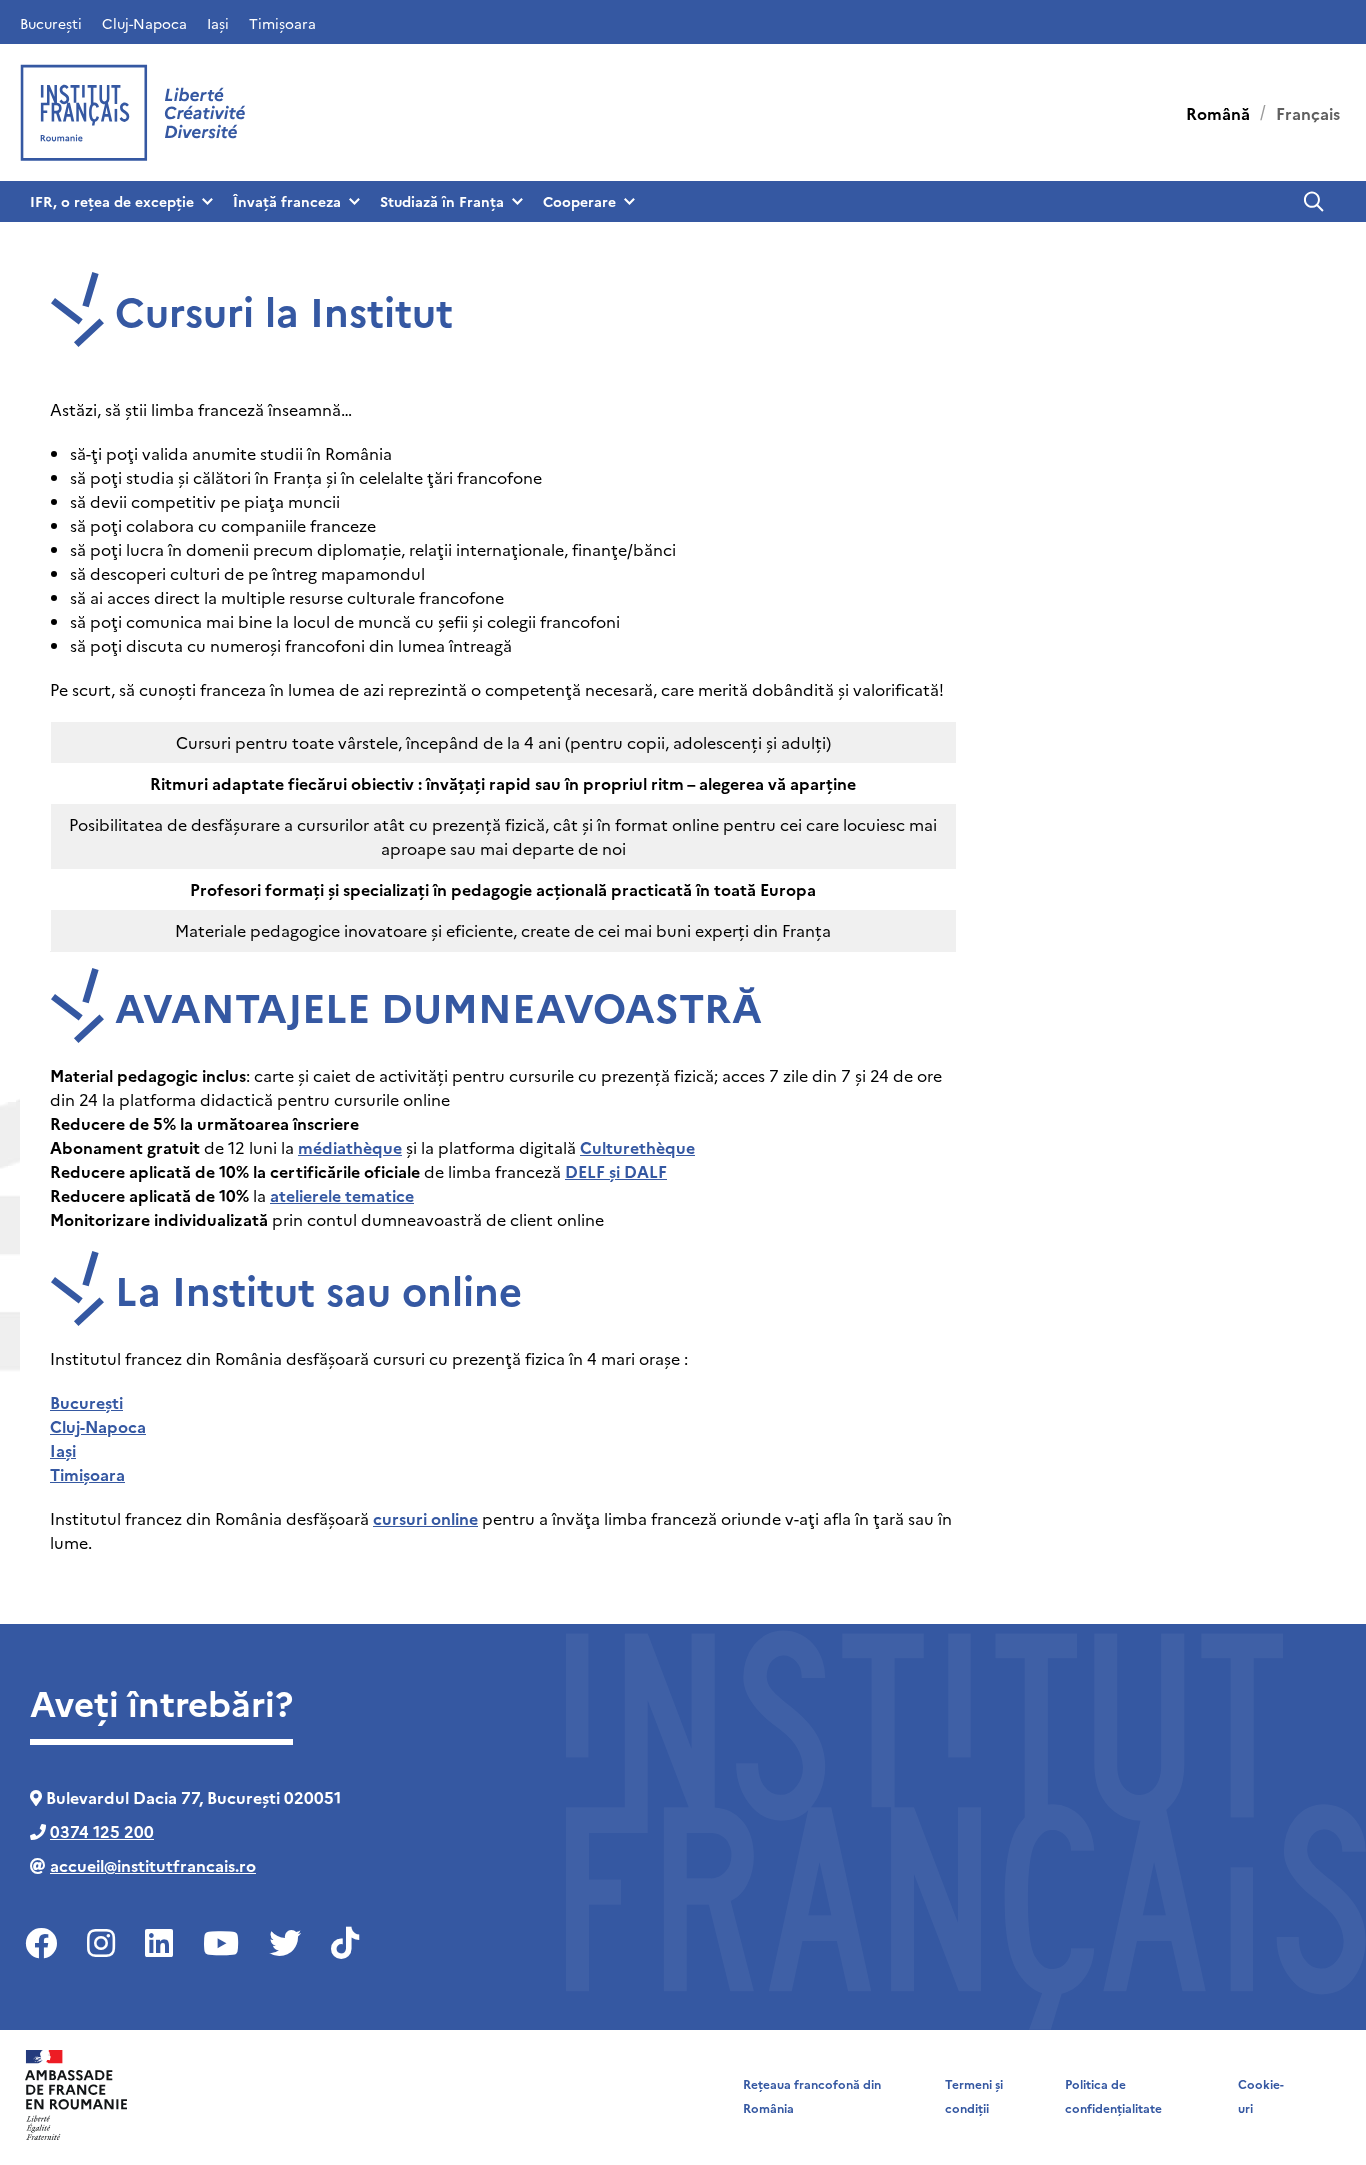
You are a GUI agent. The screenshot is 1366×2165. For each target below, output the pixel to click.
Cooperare (579, 201)
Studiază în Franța (442, 201)
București (51, 23)
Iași (218, 23)
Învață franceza (287, 201)
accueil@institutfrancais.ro (153, 1865)
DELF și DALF (616, 1171)
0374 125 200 (102, 1831)
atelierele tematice (342, 1195)
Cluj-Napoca (144, 23)
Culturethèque (637, 1147)
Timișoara (282, 23)
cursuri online (425, 1518)
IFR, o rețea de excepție (112, 201)
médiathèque (350, 1147)
